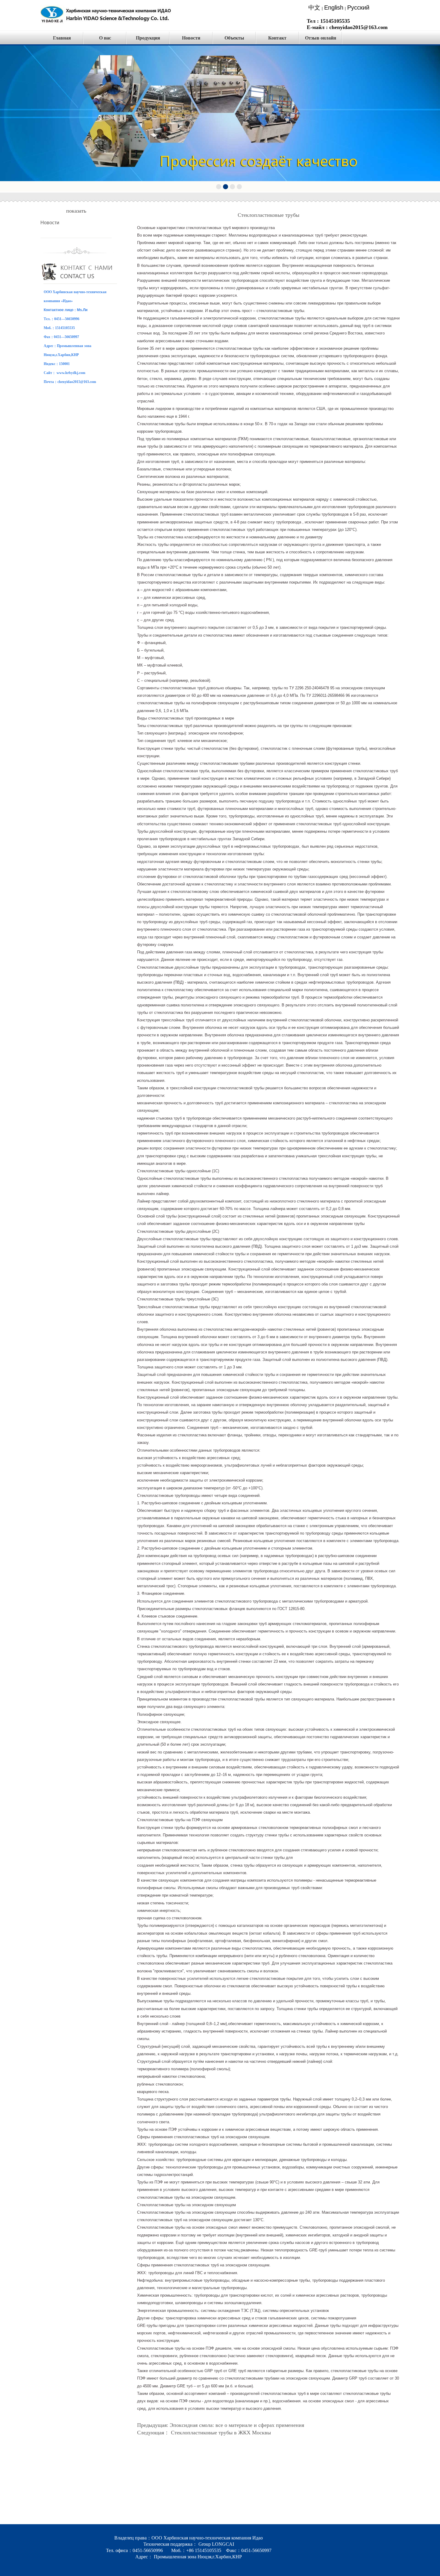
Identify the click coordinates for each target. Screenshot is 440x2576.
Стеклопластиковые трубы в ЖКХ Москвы (221, 2433)
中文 (314, 7)
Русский (358, 7)
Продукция (148, 38)
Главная (62, 38)
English (334, 7)
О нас (105, 38)
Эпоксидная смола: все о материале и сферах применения (237, 2425)
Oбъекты (234, 38)
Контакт (277, 38)
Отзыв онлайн (321, 38)
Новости (191, 38)
